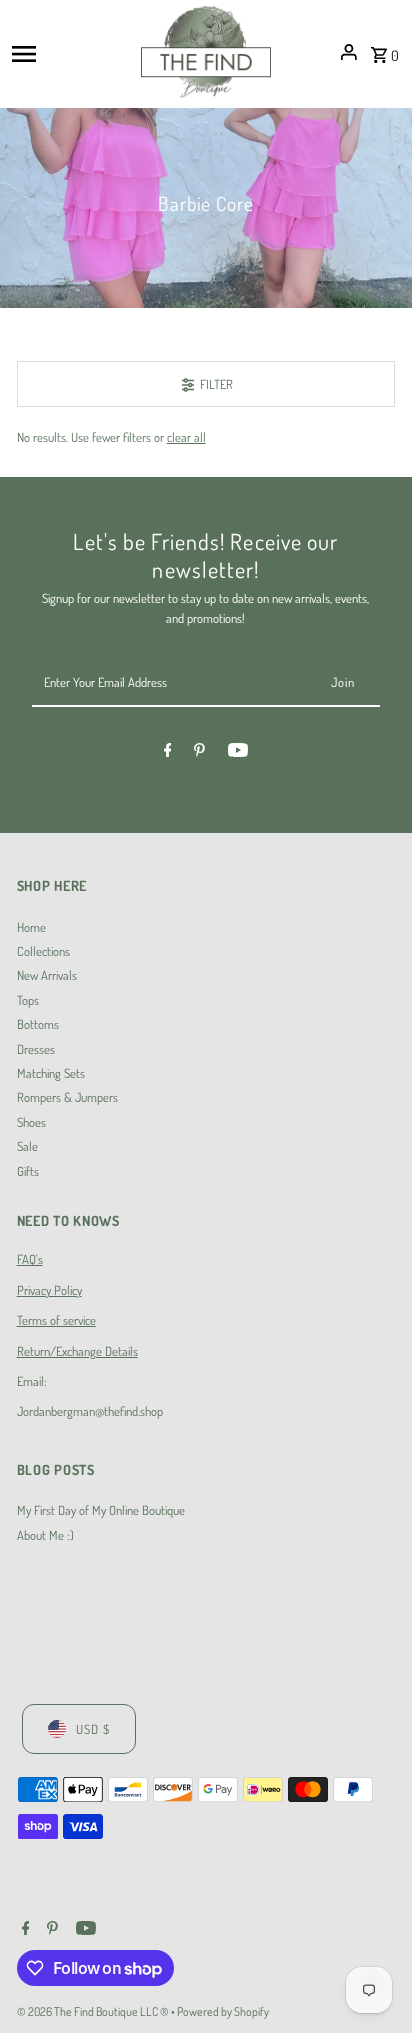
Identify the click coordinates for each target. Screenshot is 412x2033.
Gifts (28, 1171)
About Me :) (45, 1535)
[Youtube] (238, 753)
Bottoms (38, 1024)
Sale (27, 1146)
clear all (186, 437)
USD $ (93, 1729)
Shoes (31, 1122)
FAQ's (30, 1259)
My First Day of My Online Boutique (101, 1510)
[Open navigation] (70, 52)
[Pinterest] (199, 753)
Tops (28, 1000)
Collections (43, 951)
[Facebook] (168, 753)
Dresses (36, 1049)
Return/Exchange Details (77, 1351)
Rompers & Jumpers (67, 1097)
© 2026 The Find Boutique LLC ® (94, 2011)
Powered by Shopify (223, 2011)
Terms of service (56, 1320)
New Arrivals (47, 975)
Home (31, 927)
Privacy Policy (49, 1290)
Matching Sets (51, 1073)
